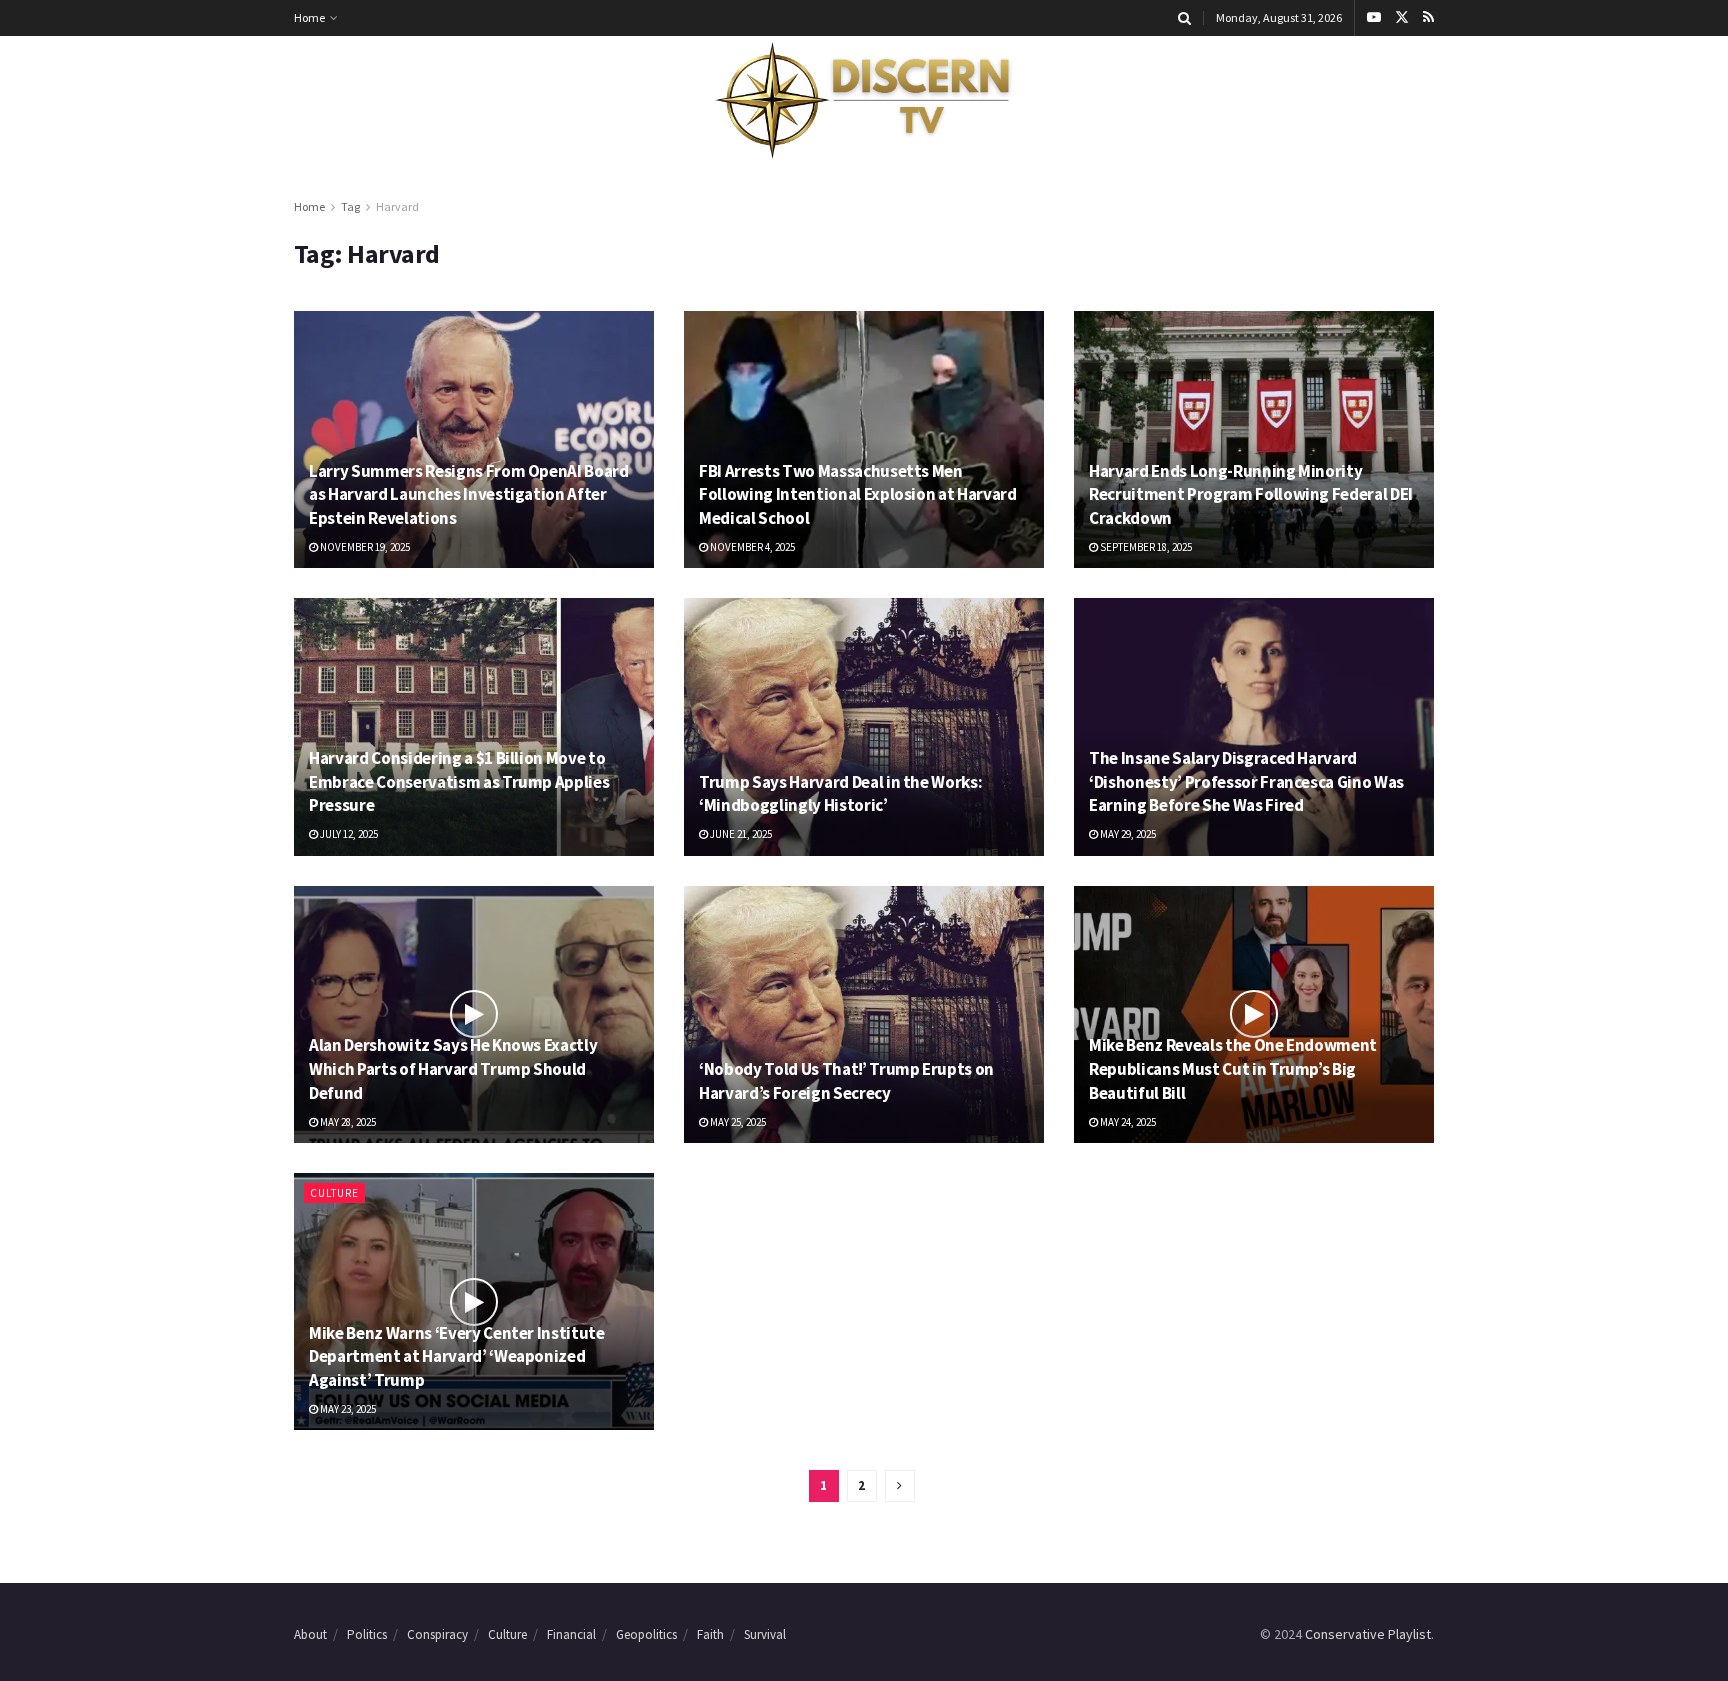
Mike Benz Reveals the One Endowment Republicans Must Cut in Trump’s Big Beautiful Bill (1233, 1069)
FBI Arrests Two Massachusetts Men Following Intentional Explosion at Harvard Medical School (858, 495)
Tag (350, 206)
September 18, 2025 (1145, 547)
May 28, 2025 (347, 1122)
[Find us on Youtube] (1374, 18)
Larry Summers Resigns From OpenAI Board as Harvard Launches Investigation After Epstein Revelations (469, 495)
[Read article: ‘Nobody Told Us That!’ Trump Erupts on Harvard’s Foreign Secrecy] (864, 1014)
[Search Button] (1184, 18)
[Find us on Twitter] (1402, 18)
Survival (765, 1634)
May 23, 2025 (347, 1409)
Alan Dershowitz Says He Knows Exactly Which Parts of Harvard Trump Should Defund (453, 1069)
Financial (571, 1634)
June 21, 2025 (740, 834)
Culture (334, 1193)
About (310, 1634)
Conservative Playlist (1368, 1634)
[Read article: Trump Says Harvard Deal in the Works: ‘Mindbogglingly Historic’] (864, 726)
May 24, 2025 (1127, 1122)
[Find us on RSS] (1428, 18)
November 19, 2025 (364, 547)
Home (309, 17)
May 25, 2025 (737, 1122)
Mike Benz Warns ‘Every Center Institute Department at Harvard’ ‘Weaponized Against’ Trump (457, 1357)
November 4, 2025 (751, 547)
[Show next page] (900, 1486)
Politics (367, 1634)
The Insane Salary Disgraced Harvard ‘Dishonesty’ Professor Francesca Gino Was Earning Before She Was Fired (1246, 782)
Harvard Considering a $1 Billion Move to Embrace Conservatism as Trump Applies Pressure (459, 782)
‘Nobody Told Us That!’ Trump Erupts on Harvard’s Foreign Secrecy (846, 1081)
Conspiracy (437, 1634)
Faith (710, 1634)
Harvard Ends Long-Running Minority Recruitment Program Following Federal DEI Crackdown (1251, 495)
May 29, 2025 (1127, 834)
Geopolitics (646, 1634)
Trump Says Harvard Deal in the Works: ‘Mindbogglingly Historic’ (840, 794)
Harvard (397, 206)
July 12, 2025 (348, 834)
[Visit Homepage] (864, 101)
